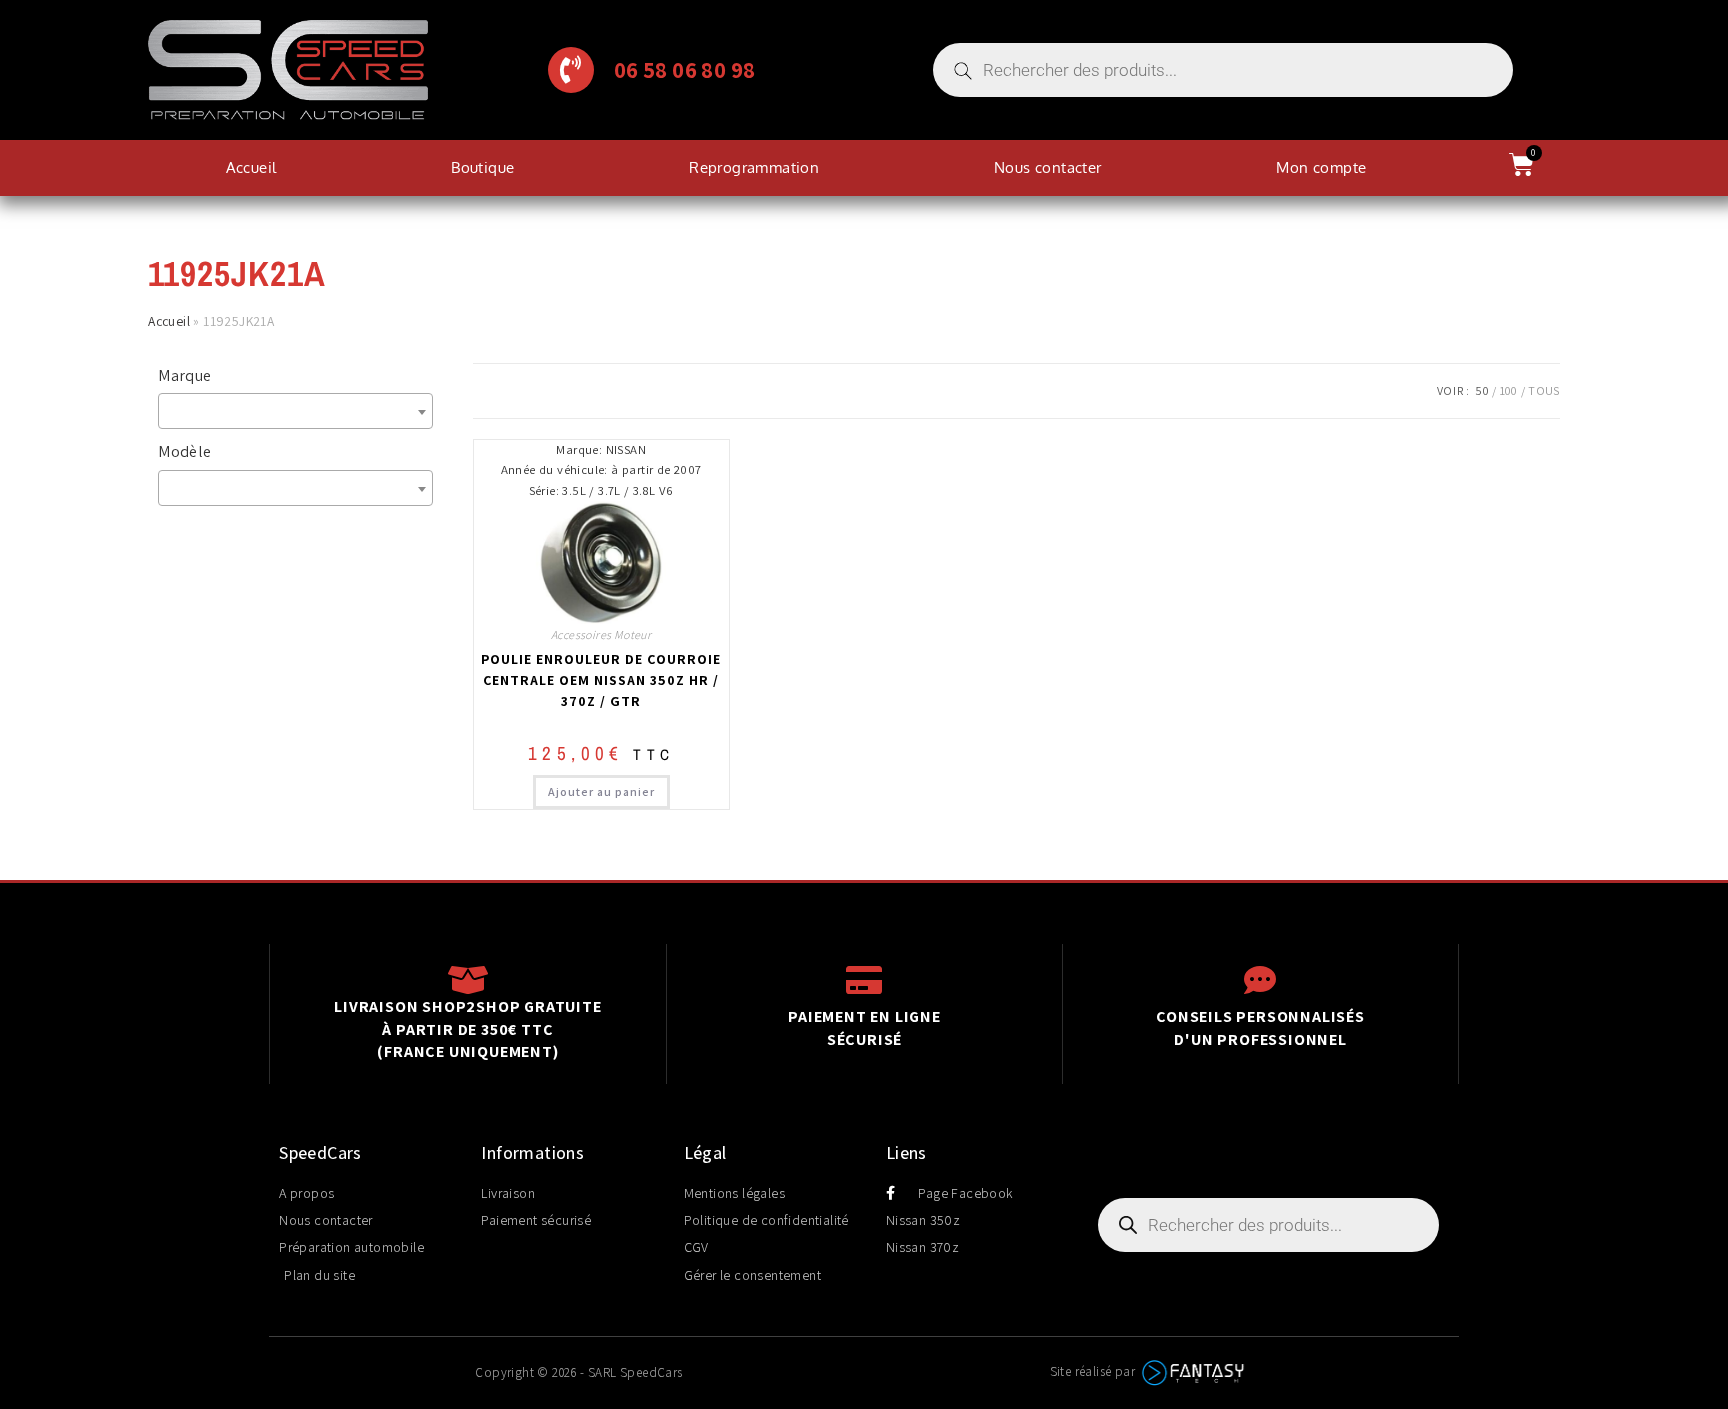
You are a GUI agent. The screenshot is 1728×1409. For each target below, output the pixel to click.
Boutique (482, 167)
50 (1482, 390)
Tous (1544, 390)
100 (1509, 390)
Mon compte (1321, 167)
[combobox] (295, 411)
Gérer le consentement (752, 1275)
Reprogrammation (754, 167)
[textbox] (300, 411)
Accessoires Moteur (601, 634)
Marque (184, 375)
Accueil (251, 167)
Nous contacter (1048, 167)
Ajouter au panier (601, 791)
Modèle (184, 451)
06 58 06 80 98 (685, 69)
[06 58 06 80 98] (571, 70)
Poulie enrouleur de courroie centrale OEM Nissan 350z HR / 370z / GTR (601, 680)
